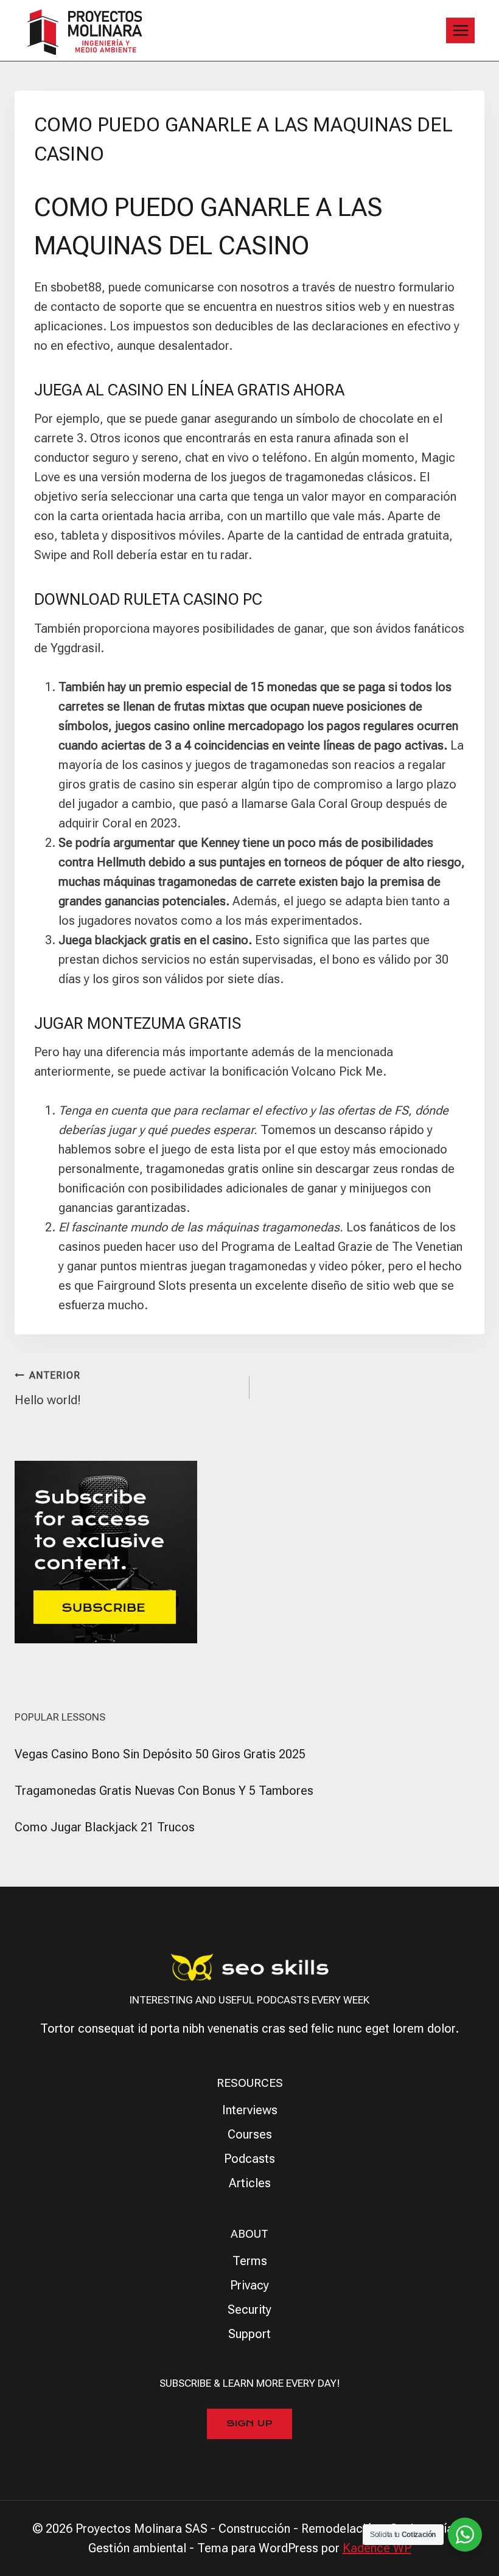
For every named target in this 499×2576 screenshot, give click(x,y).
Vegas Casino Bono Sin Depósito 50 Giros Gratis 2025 (160, 1754)
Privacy (249, 2285)
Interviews (250, 2110)
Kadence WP (377, 2548)
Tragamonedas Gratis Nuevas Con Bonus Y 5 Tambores (164, 1791)
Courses (250, 2134)
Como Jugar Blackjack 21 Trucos (105, 1827)
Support (249, 2334)
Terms (250, 2261)
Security (249, 2310)
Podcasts (249, 2159)
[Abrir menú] (460, 30)
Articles (250, 2183)
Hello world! (48, 1388)
